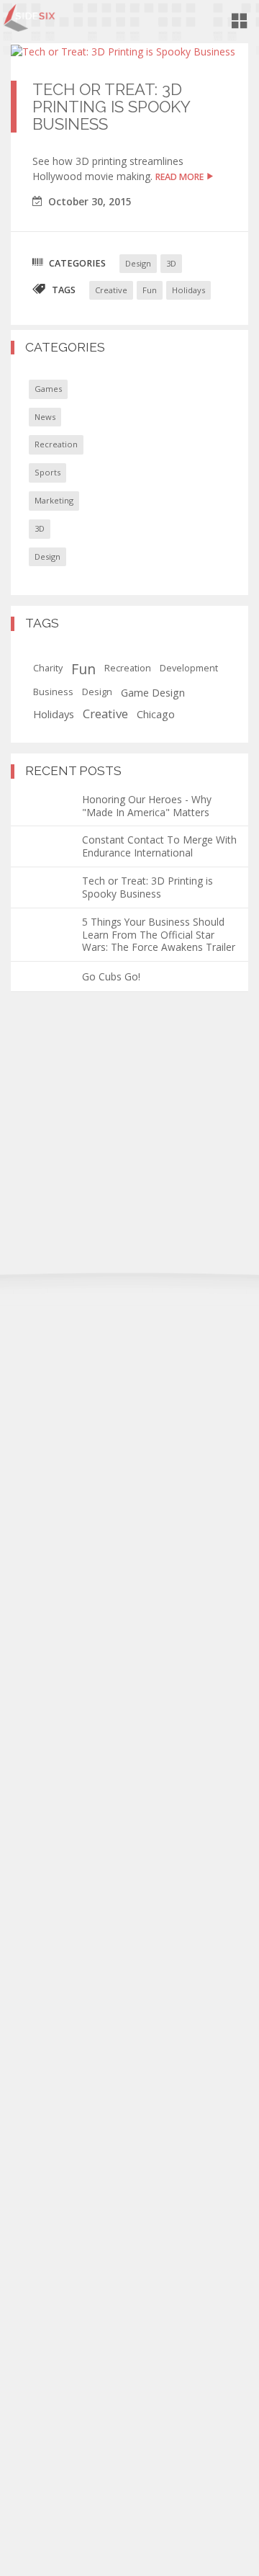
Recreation (56, 444)
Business (53, 692)
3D (171, 263)
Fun (150, 290)
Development (189, 668)
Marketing (54, 500)
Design (138, 263)
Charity (48, 668)
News (45, 417)
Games (48, 389)
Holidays (188, 290)
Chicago (156, 714)
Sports (47, 472)
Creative (111, 290)
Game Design (153, 692)
